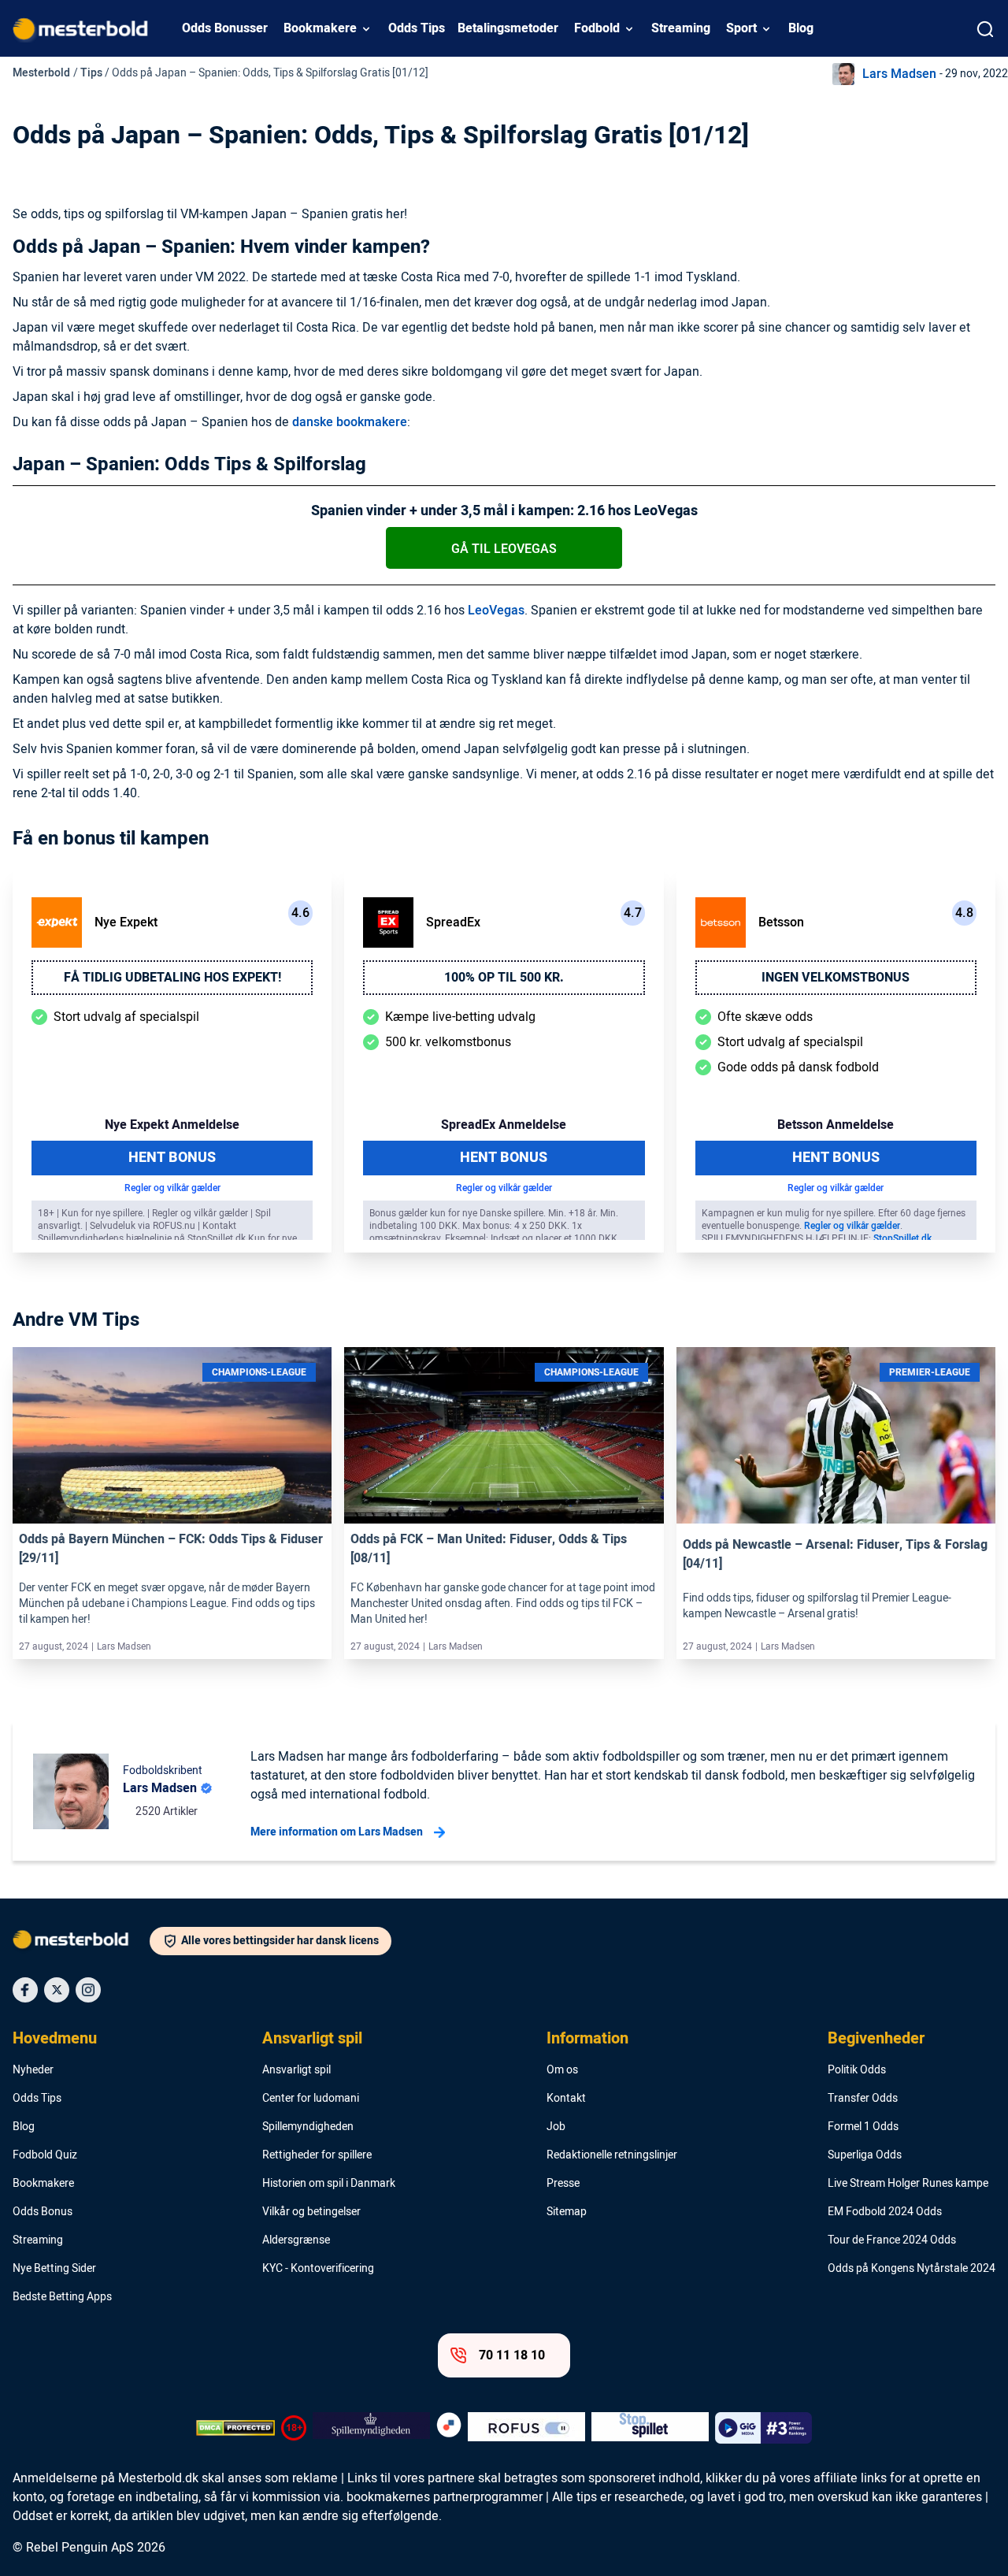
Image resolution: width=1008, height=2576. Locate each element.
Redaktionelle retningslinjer (612, 2155)
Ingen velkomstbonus (836, 978)
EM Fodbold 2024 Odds (885, 2212)
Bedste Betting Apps (62, 2297)
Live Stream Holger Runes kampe (908, 2184)
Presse (563, 2184)
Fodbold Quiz (45, 2155)
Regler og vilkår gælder (172, 1188)
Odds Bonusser (225, 28)
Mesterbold (41, 73)
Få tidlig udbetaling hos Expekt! (172, 978)
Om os (562, 2070)
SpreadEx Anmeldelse (504, 1125)
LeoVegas (496, 611)
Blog (801, 28)
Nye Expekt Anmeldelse (172, 1125)
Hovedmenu (55, 2039)
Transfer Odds (863, 2099)
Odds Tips (417, 28)
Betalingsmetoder (508, 28)
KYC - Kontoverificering (318, 2269)
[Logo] (81, 1943)
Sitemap (567, 2212)
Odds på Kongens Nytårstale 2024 (912, 2269)
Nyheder (33, 2070)
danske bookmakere (350, 422)
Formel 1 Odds (863, 2127)
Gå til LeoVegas (504, 549)
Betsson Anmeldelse (836, 1125)
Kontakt (566, 2099)
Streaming (681, 28)
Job (556, 2127)
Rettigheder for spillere (317, 2155)
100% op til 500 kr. (504, 978)
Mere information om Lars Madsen (337, 1832)
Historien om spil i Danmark (329, 2184)
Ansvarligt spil (312, 2039)
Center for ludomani (311, 2099)
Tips (91, 73)
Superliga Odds (865, 2155)
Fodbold (597, 28)
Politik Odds (857, 2070)
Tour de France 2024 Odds (892, 2240)
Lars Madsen (899, 74)
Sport (741, 28)
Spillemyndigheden (308, 2127)
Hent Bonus (172, 1158)
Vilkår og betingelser (311, 2212)
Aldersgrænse (296, 2240)
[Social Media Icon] (25, 1990)
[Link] (172, 1435)
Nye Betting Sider (54, 2269)
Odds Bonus (43, 2212)
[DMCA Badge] (235, 2428)
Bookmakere (320, 28)
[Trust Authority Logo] (371, 2428)
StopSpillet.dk (902, 1238)
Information (587, 2039)
